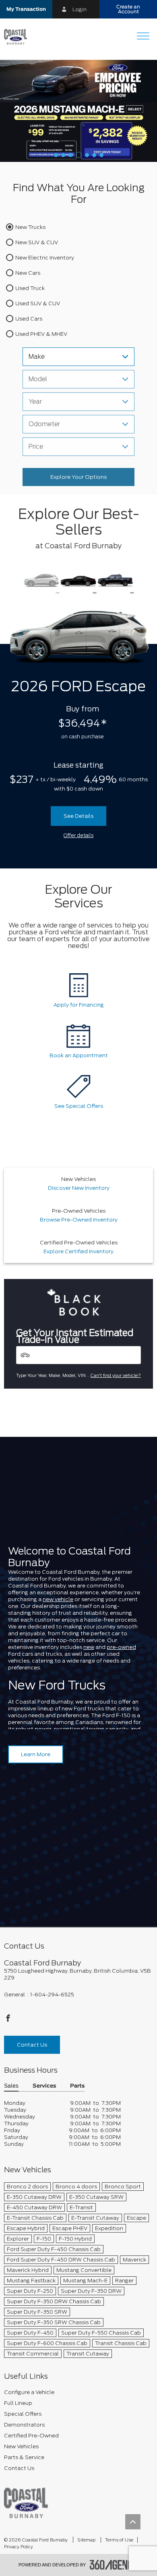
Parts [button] (77, 2086)
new (89, 1647)
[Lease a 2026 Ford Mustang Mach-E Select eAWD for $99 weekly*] (78, 111)
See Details (78, 816)
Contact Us (32, 2045)
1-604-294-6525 (52, 1995)
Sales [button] (11, 2086)
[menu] (143, 37)
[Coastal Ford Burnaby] (26, 2503)
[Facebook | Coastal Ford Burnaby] (8, 2020)
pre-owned (121, 1647)
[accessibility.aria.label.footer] (114, 2565)
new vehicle (58, 1599)
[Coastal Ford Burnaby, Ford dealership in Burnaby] (19, 37)
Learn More (36, 1754)
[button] (26, 9)
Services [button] (44, 2086)
